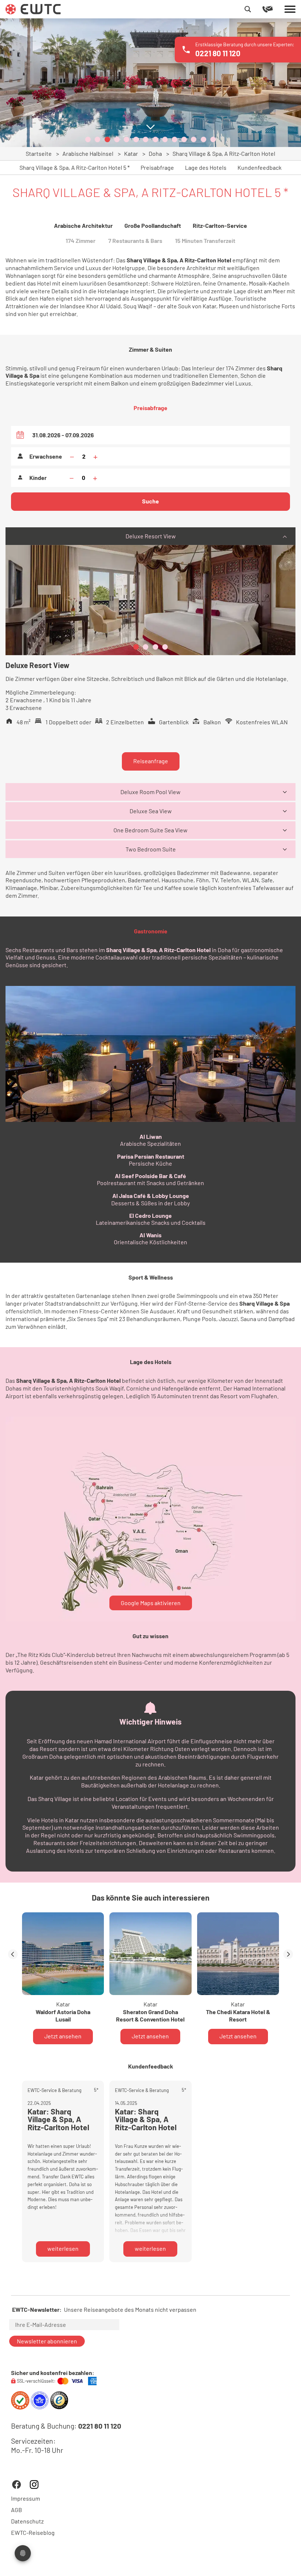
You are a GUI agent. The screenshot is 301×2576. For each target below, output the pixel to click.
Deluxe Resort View (151, 536)
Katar (131, 153)
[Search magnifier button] (248, 9)
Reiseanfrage (151, 761)
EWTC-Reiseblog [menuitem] (33, 2533)
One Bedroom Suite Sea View (150, 830)
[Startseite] (33, 8)
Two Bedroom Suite (151, 849)
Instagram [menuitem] (34, 2484)
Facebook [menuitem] (17, 2484)
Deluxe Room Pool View (150, 792)
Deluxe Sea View (151, 811)
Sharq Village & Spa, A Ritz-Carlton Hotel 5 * (75, 168)
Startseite (39, 153)
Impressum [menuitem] (26, 2498)
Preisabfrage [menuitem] (157, 168)
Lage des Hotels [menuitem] (206, 168)
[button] (88, 139)
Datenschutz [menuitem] (27, 2521)
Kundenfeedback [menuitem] (260, 168)
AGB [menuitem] (17, 2510)
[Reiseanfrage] (273, 9)
